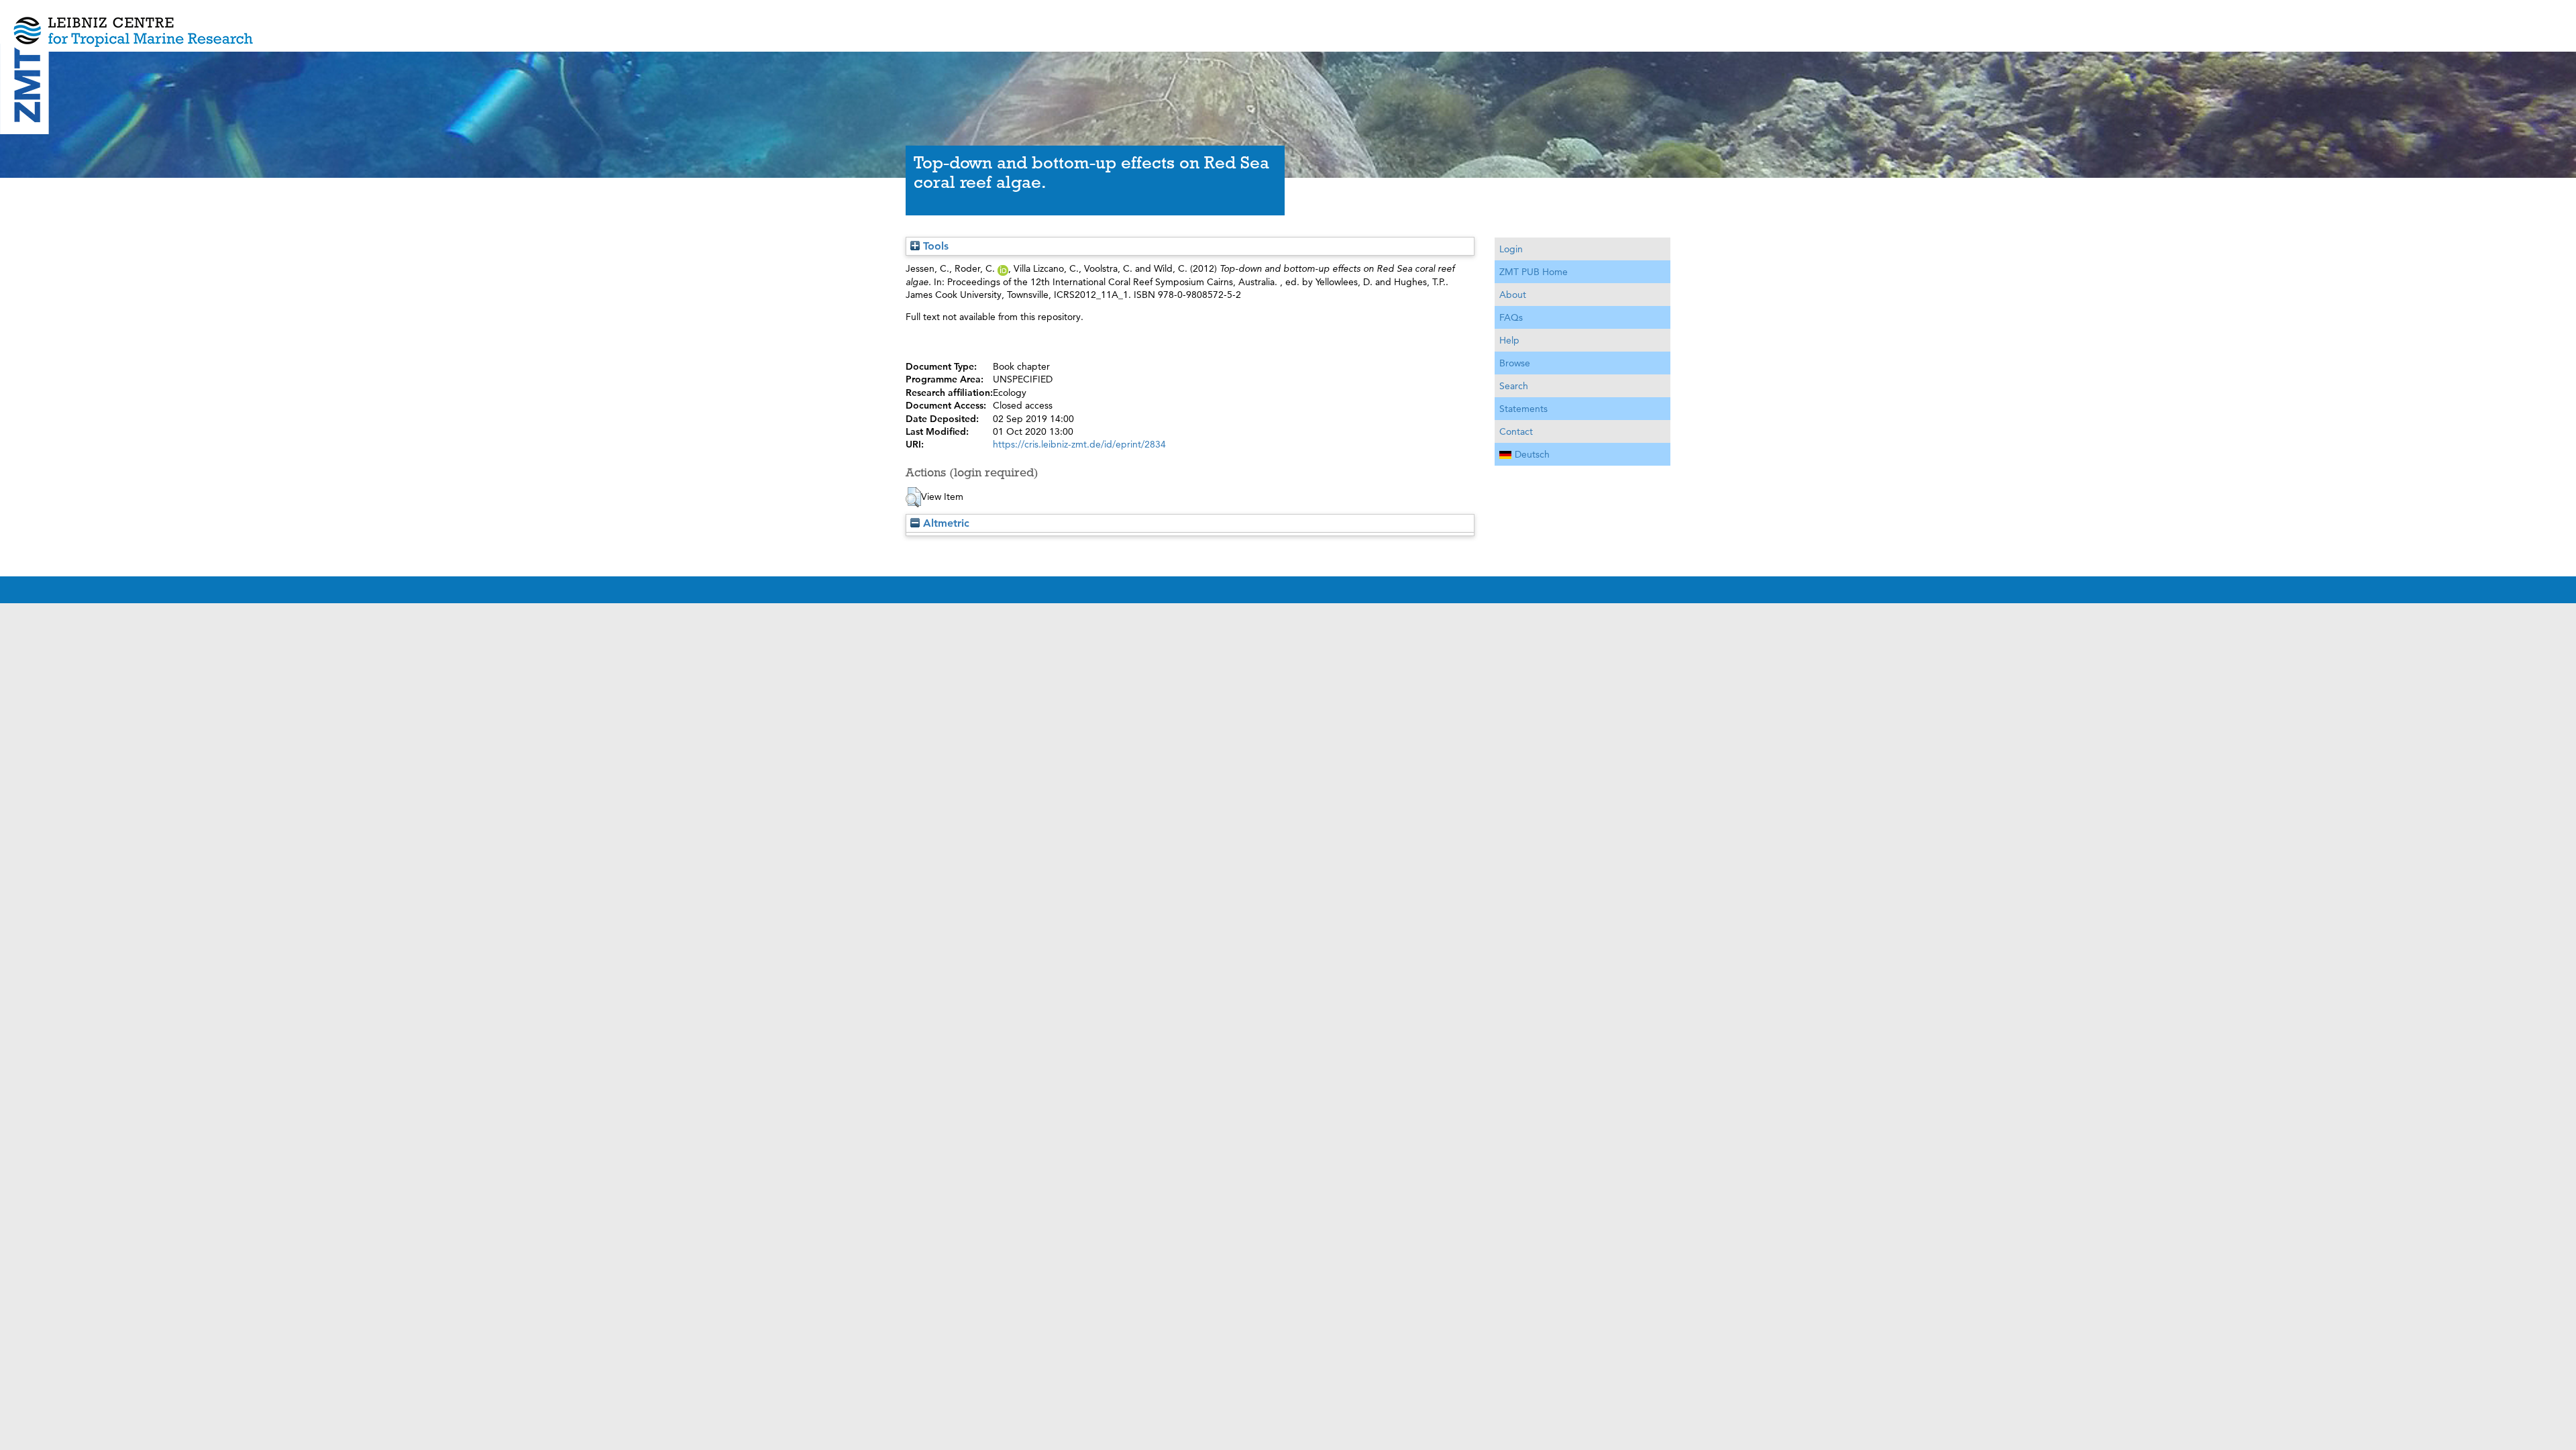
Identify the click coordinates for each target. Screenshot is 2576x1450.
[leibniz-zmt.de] (1288, 22)
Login (1511, 249)
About (1513, 295)
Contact (1516, 431)
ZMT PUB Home (1534, 272)
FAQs (1511, 317)
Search (1514, 386)
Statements (1523, 409)
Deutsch (1532, 454)
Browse (1515, 363)
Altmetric (945, 523)
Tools (934, 246)
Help (1509, 340)
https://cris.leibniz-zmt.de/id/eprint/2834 (1079, 444)
